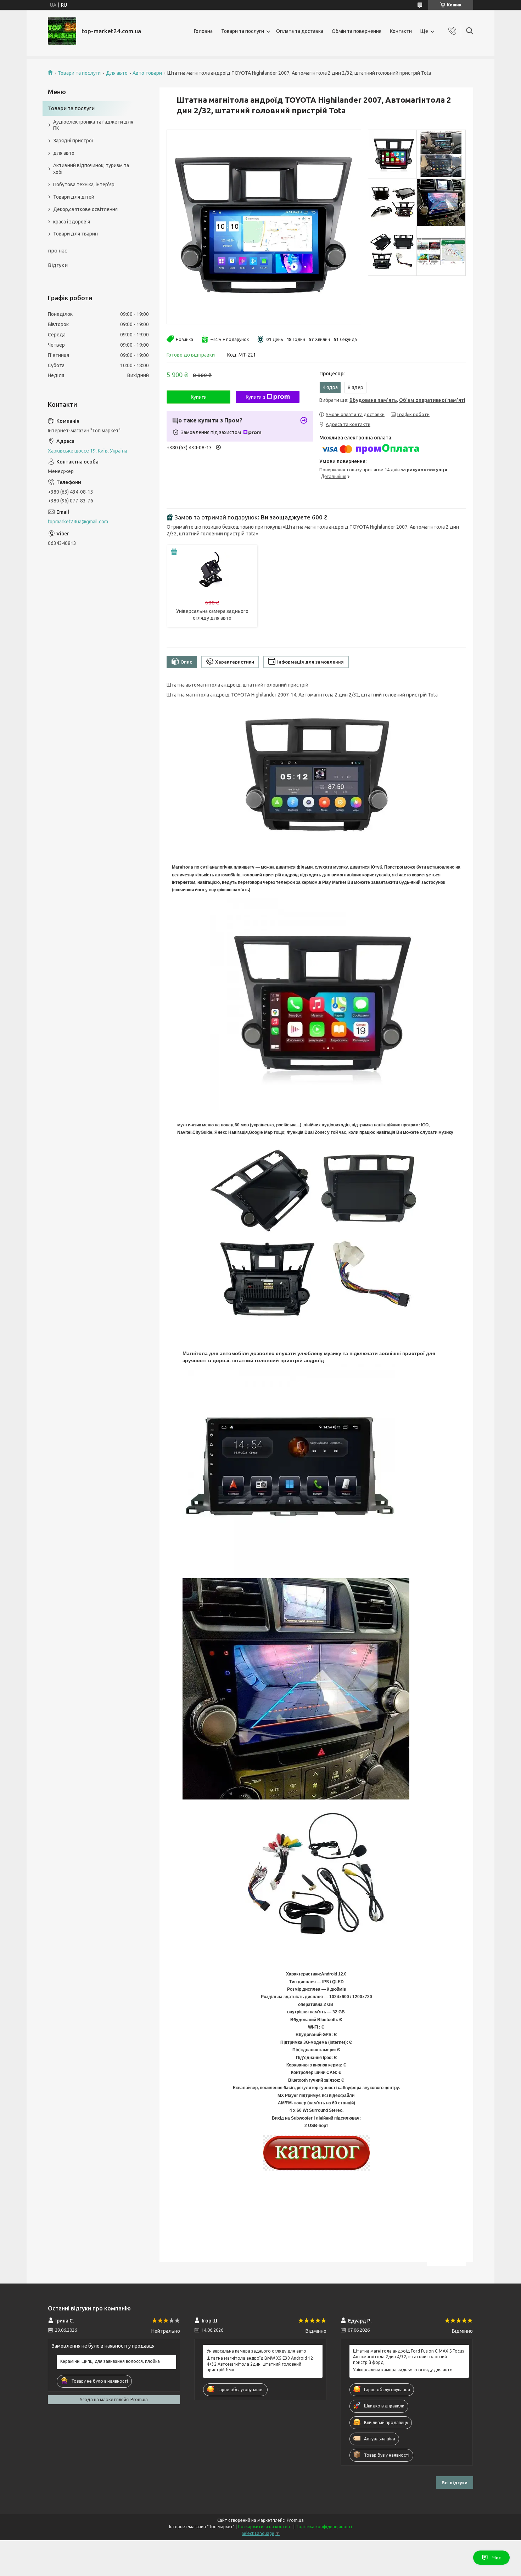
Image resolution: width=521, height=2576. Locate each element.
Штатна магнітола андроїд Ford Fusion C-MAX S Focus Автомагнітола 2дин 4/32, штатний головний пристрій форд (408, 2357)
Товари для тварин (75, 234)
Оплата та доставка (300, 31)
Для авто (117, 73)
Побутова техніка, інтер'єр (84, 184)
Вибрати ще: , (392, 400)
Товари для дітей (74, 197)
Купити (199, 397)
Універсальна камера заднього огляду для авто (256, 2351)
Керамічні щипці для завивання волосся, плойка (110, 2361)
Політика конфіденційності (324, 2527)
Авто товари (147, 73)
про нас (57, 251)
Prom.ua (295, 2520)
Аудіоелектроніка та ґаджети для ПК (93, 125)
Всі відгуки (455, 2483)
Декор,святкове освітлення (85, 209)
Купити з (255, 397)
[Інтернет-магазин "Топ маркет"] (62, 31)
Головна (203, 31)
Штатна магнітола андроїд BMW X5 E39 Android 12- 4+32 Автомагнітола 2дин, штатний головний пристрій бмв (260, 2364)
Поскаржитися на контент (265, 2527)
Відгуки (58, 265)
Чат (497, 2558)
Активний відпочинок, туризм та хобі (91, 169)
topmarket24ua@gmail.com (78, 522)
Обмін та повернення (357, 31)
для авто (64, 153)
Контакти (401, 31)
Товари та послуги (243, 31)
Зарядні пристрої (73, 141)
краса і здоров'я (72, 222)
